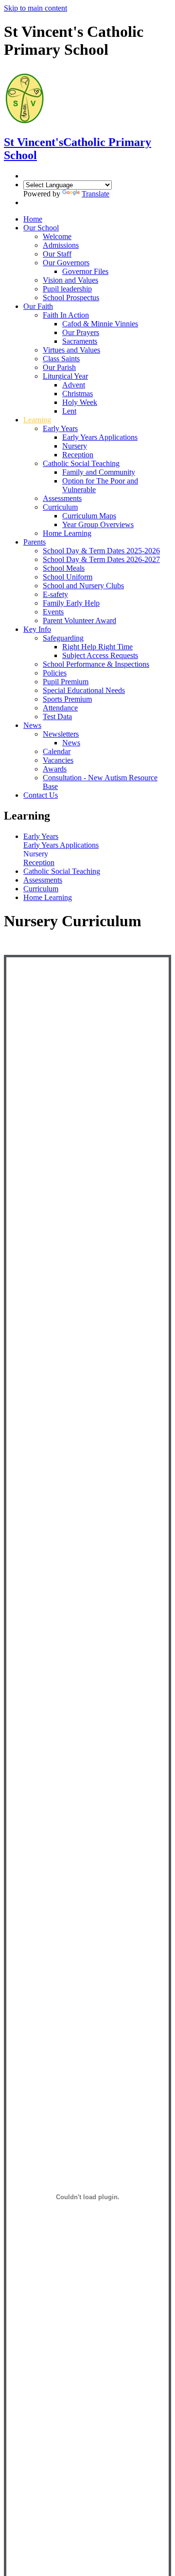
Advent (74, 385)
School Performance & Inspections (96, 664)
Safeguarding (63, 638)
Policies (55, 673)
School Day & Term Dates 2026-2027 (101, 559)
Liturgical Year (65, 376)
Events (53, 612)
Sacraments (80, 341)
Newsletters (61, 734)
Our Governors (66, 263)
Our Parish (59, 367)
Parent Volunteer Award (79, 620)
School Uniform (68, 577)
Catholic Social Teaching (81, 463)
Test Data (57, 716)
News (32, 725)
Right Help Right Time (97, 647)
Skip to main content (35, 8)
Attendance (60, 708)
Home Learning (67, 533)
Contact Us (41, 795)
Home (33, 219)
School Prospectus (71, 298)
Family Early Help (71, 603)
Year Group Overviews (98, 524)
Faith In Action (66, 315)
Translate (96, 194)
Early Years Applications (100, 437)
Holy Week (80, 402)
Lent (69, 411)
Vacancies (58, 760)
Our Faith (38, 306)
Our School (41, 228)
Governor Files (85, 271)
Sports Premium (67, 699)
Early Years (60, 428)
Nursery (75, 446)
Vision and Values (70, 280)
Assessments (62, 498)
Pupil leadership (67, 289)
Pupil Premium (66, 682)
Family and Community (99, 472)
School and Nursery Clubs (83, 586)
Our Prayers (81, 332)
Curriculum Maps (89, 516)
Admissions (61, 245)
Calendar (57, 751)
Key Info (37, 629)
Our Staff (57, 254)
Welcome (57, 236)
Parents (35, 542)
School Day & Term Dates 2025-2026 (101, 551)
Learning (37, 420)
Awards (55, 769)
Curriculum (60, 507)
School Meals (64, 568)
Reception (78, 455)
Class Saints (61, 359)
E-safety (55, 594)
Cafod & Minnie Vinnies (100, 324)
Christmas (78, 394)
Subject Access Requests (100, 655)
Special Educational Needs (84, 690)
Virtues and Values (71, 350)
